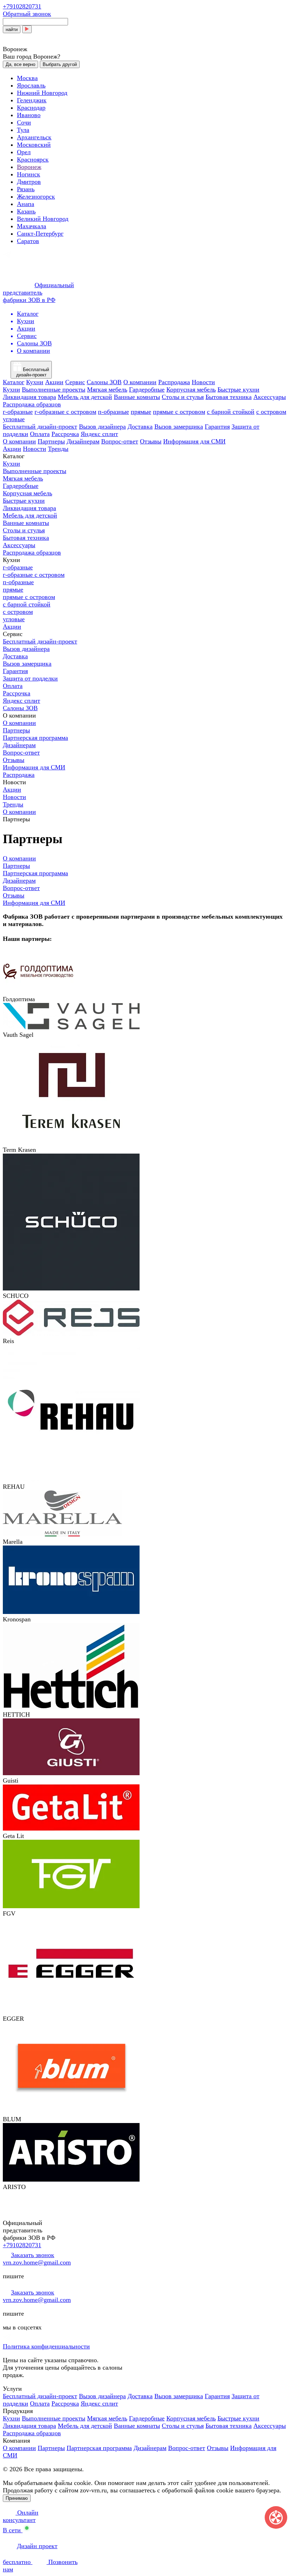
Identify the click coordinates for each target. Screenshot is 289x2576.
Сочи (24, 122)
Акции (54, 382)
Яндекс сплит (99, 434)
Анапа (26, 204)
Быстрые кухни (238, 389)
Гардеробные (147, 389)
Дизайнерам (83, 441)
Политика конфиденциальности (46, 2346)
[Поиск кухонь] (27, 29)
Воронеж (29, 167)
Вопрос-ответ (120, 441)
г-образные (18, 412)
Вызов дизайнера (102, 427)
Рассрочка (65, 434)
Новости (203, 382)
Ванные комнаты (137, 397)
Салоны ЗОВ (104, 382)
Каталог (14, 382)
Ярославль (31, 85)
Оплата (40, 434)
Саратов (28, 241)
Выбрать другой (60, 64)
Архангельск (34, 137)
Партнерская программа (35, 738)
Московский (34, 145)
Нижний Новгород (42, 93)
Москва (27, 78)
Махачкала (32, 226)
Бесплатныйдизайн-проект (33, 372)
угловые (14, 419)
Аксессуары (270, 397)
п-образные (113, 412)
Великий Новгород (43, 219)
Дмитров (29, 182)
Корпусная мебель (191, 389)
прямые (141, 412)
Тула (23, 130)
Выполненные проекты (54, 389)
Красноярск (33, 159)
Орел (24, 152)
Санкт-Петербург (40, 234)
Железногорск (36, 196)
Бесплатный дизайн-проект (40, 427)
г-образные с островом (65, 412)
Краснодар (31, 108)
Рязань (26, 189)
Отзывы (151, 441)
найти (12, 29)
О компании (140, 382)
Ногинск (29, 174)
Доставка (140, 427)
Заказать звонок (33, 2255)
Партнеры (51, 441)
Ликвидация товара (29, 397)
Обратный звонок (27, 14)
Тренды (58, 449)
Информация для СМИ (194, 441)
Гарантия (217, 427)
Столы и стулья (183, 397)
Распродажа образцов (32, 404)
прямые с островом (179, 412)
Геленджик (32, 100)
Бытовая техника (229, 397)
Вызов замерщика (179, 427)
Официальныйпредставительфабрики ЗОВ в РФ (38, 292)
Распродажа (174, 382)
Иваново (29, 115)
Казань (26, 211)
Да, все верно (20, 64)
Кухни (35, 382)
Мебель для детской (85, 397)
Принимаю (17, 2498)
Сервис (75, 382)
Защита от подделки (30, 678)
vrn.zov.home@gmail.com (37, 2262)
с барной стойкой (231, 412)
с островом (271, 412)
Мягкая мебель (107, 389)
